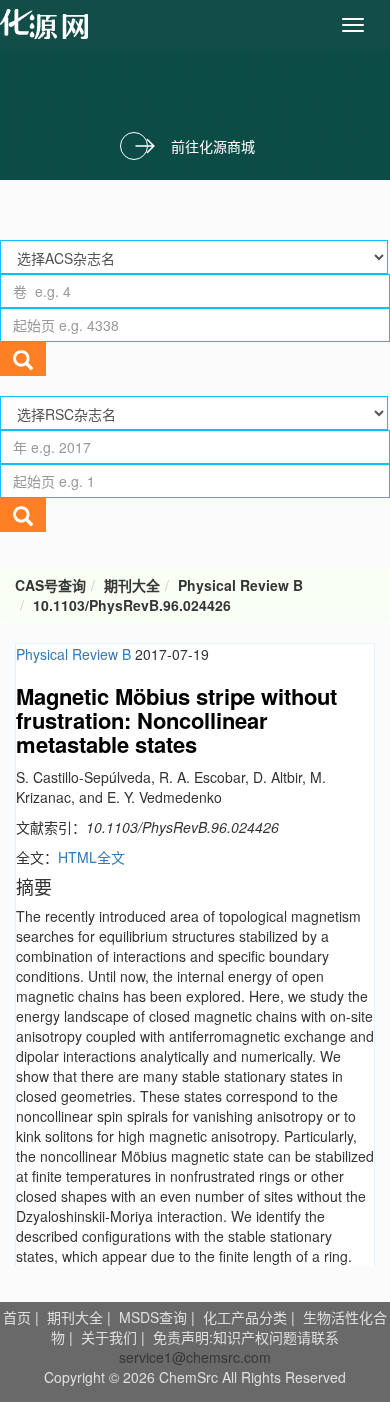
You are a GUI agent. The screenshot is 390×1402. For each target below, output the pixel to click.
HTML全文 (91, 857)
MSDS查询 (153, 1317)
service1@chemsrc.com (195, 1357)
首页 (17, 1317)
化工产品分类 (245, 1317)
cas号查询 (48, 24)
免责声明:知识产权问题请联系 (246, 1337)
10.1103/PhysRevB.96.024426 (132, 605)
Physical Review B (240, 585)
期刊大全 (132, 585)
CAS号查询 (50, 585)
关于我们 (109, 1337)
